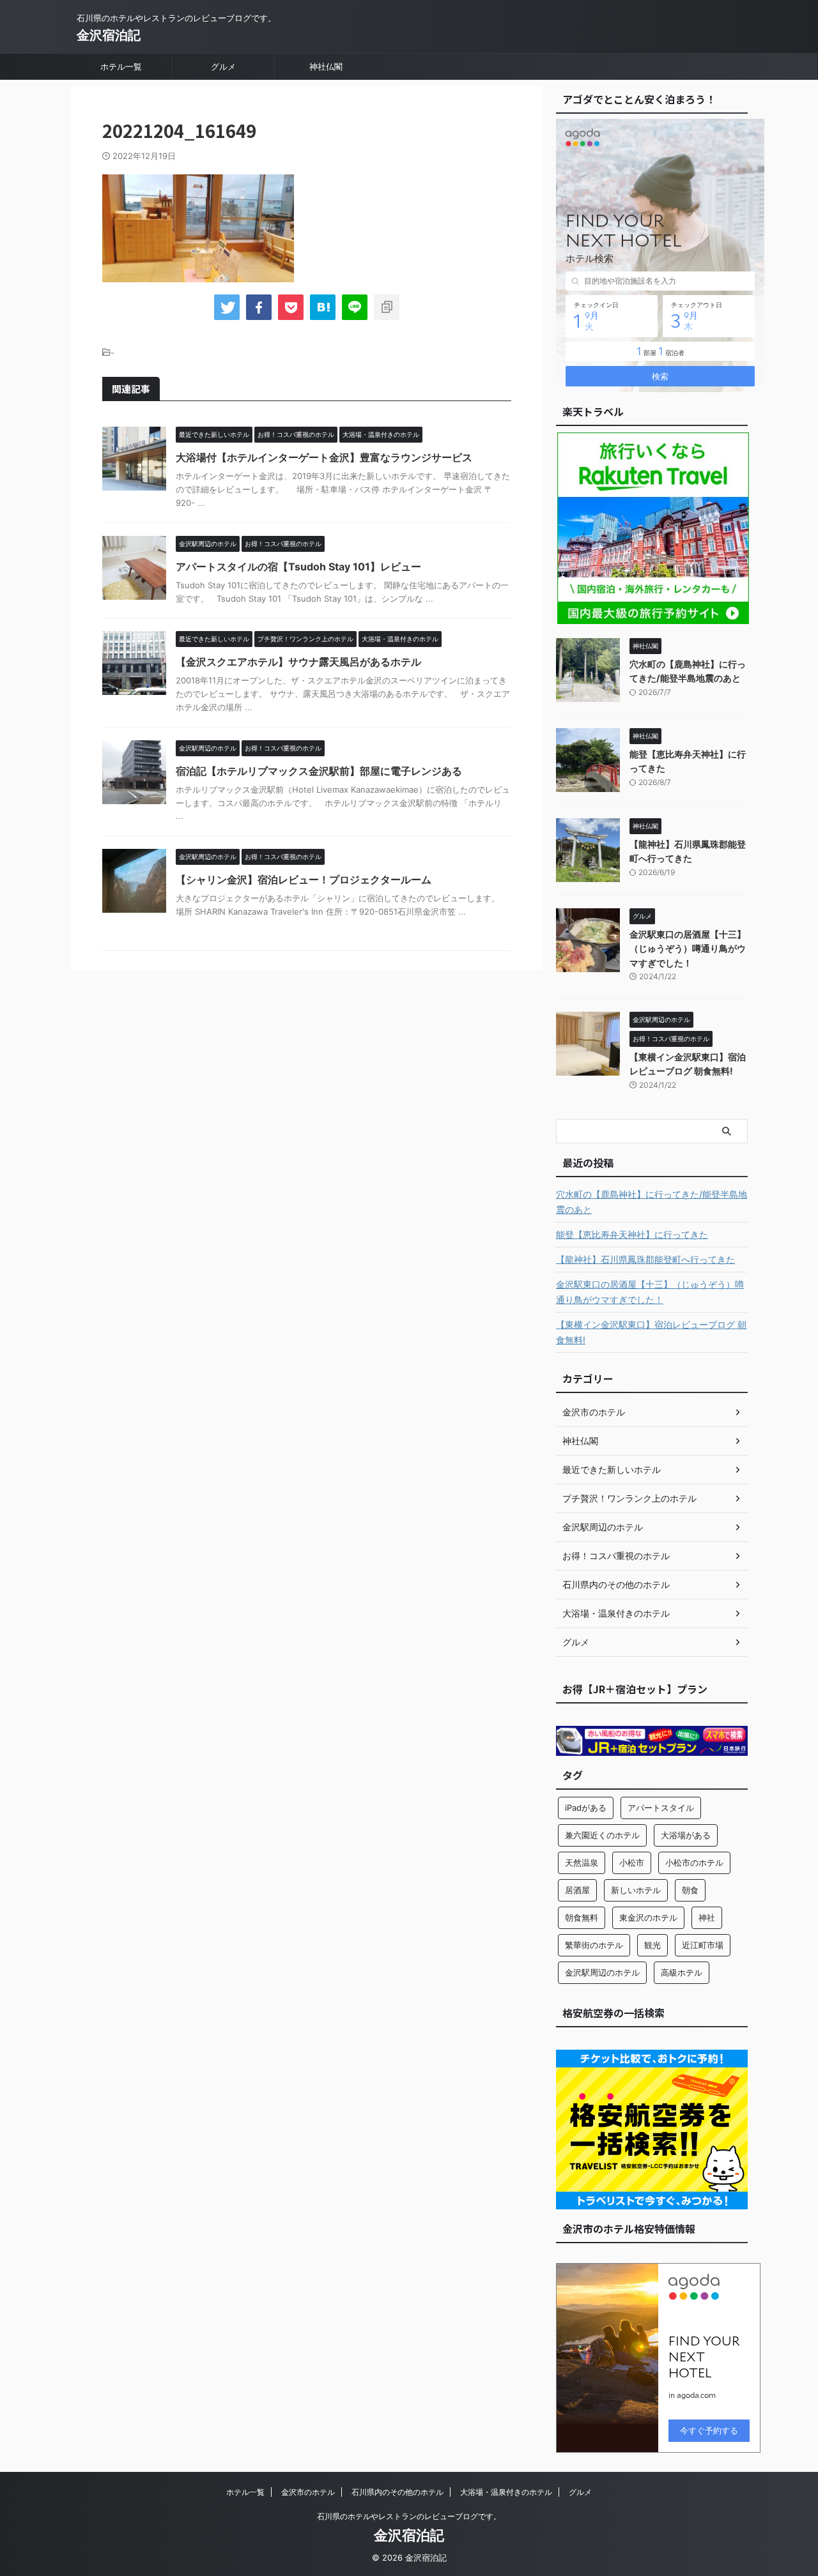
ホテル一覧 (121, 66)
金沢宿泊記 (109, 35)
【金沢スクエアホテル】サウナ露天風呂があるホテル (298, 662)
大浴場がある (686, 1835)
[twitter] (227, 307)
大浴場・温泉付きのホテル (506, 2492)
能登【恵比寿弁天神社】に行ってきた (632, 1234)
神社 (707, 1917)
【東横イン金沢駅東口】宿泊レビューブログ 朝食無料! (651, 1332)
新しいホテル (636, 1890)
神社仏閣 (326, 66)
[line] (355, 307)
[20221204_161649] (323, 307)
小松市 (632, 1863)
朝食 (690, 1890)
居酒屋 (577, 1890)
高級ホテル (682, 1972)
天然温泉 (582, 1863)
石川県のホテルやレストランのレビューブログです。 (409, 2516)
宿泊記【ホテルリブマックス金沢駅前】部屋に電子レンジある (319, 771)
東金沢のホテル (648, 1917)
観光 (652, 1945)
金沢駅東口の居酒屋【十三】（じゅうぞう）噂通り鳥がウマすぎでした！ (688, 949)
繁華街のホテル (594, 1945)
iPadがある (586, 1808)
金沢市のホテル (308, 2492)
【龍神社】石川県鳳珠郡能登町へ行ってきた (645, 1259)
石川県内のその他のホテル (397, 2492)
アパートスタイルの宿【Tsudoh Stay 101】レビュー (298, 567)
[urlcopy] (387, 307)
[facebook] (259, 307)
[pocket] (291, 307)
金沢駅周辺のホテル (602, 1972)
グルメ (223, 66)
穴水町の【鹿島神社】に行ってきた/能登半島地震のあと (652, 1202)
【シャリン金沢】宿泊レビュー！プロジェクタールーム (304, 880)
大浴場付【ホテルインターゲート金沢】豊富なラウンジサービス (324, 457)
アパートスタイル (661, 1808)
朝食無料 (582, 1917)
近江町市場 (703, 1945)
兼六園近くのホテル (602, 1835)
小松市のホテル (694, 1863)
